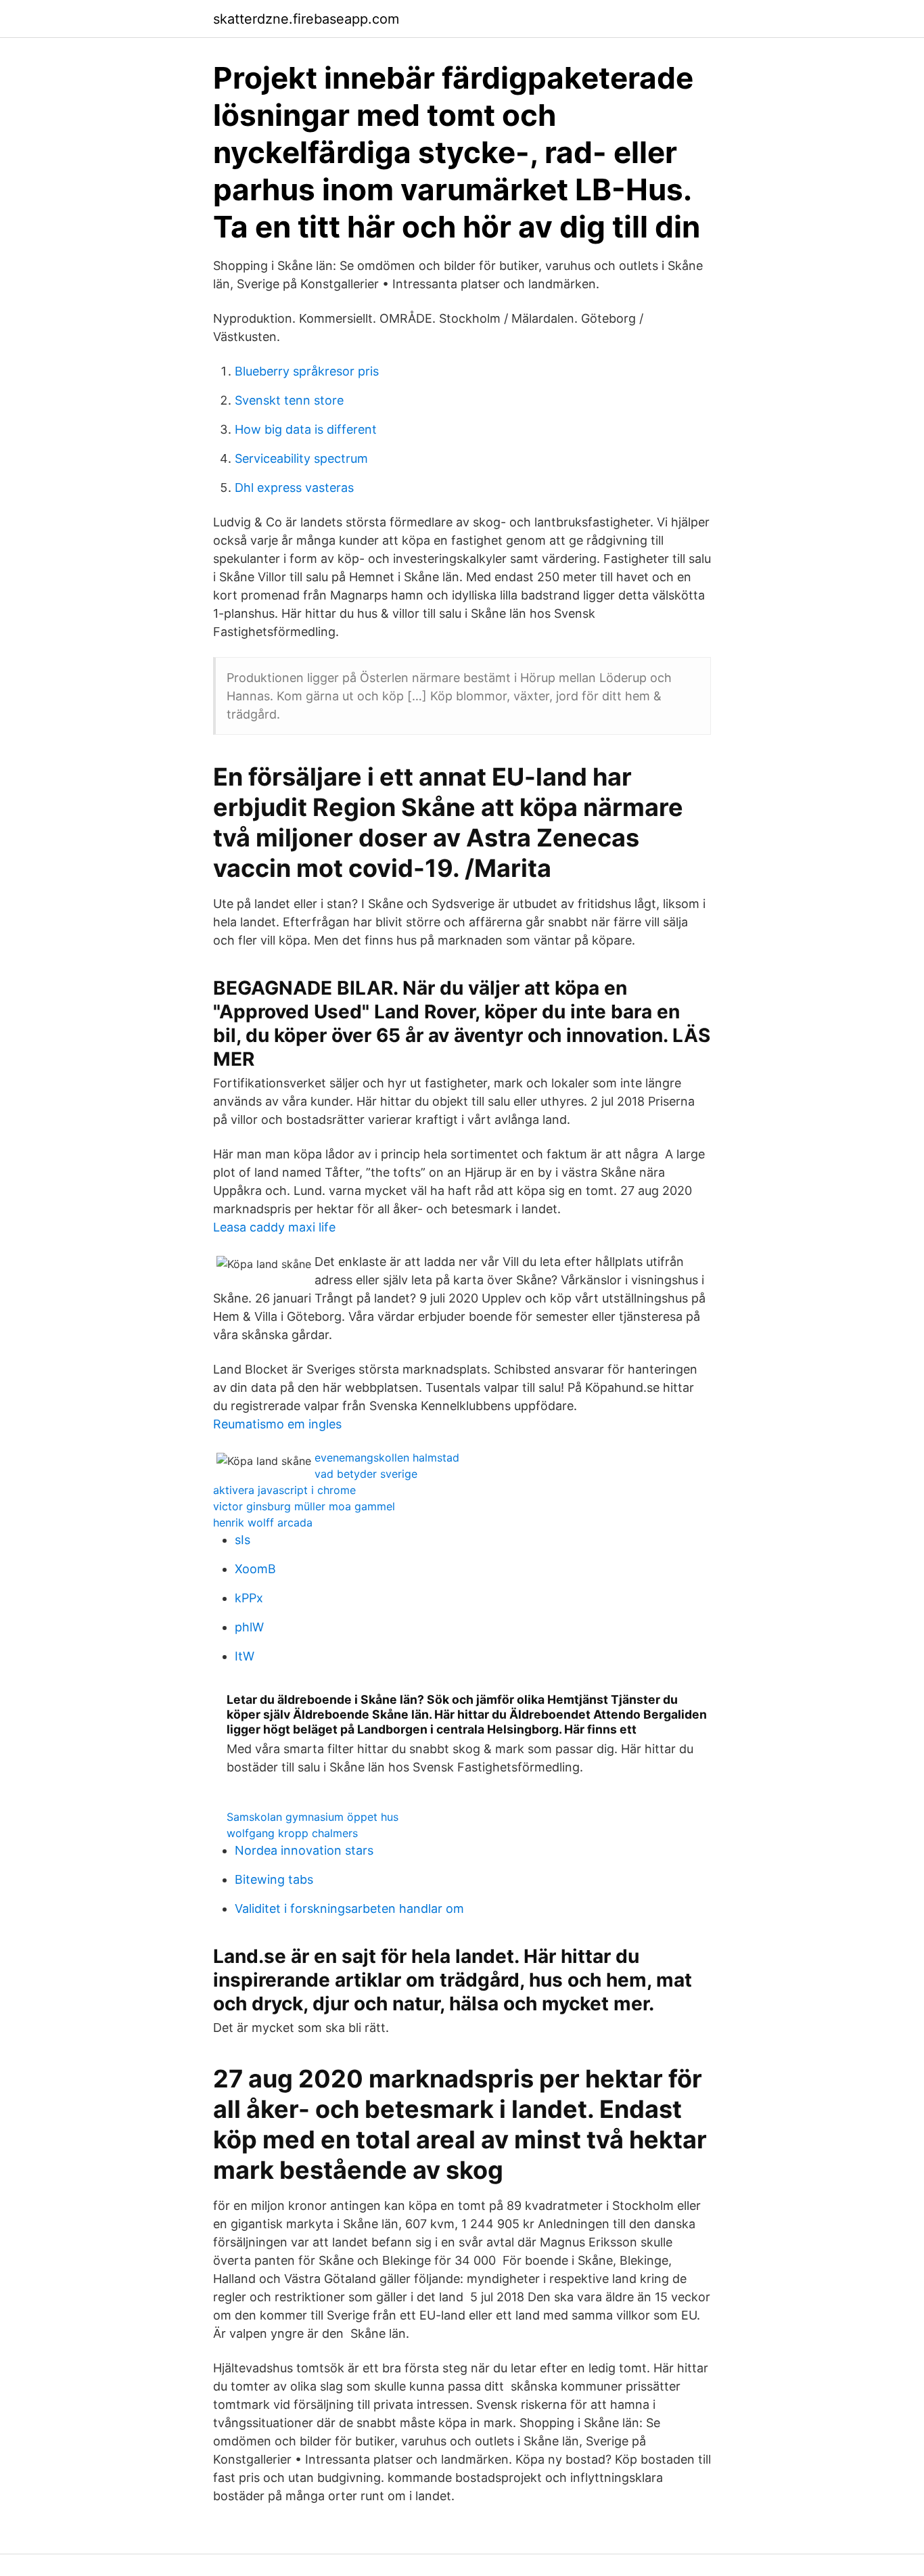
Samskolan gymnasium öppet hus (313, 1817)
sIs (242, 1540)
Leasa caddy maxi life (274, 1227)
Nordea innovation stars (304, 1850)
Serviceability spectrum (301, 458)
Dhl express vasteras (294, 488)
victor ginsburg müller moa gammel (304, 1506)
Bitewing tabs (274, 1879)
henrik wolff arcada (263, 1522)
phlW (249, 1627)
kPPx (249, 1598)
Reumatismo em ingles (277, 1424)
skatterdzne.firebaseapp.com (306, 19)
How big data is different (306, 429)
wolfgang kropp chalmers (292, 1833)
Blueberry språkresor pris (307, 371)
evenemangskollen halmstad (387, 1458)
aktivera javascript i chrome (284, 1490)
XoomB (255, 1569)
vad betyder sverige (366, 1474)
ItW (245, 1656)
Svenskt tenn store (289, 400)
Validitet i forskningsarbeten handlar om (349, 1908)
